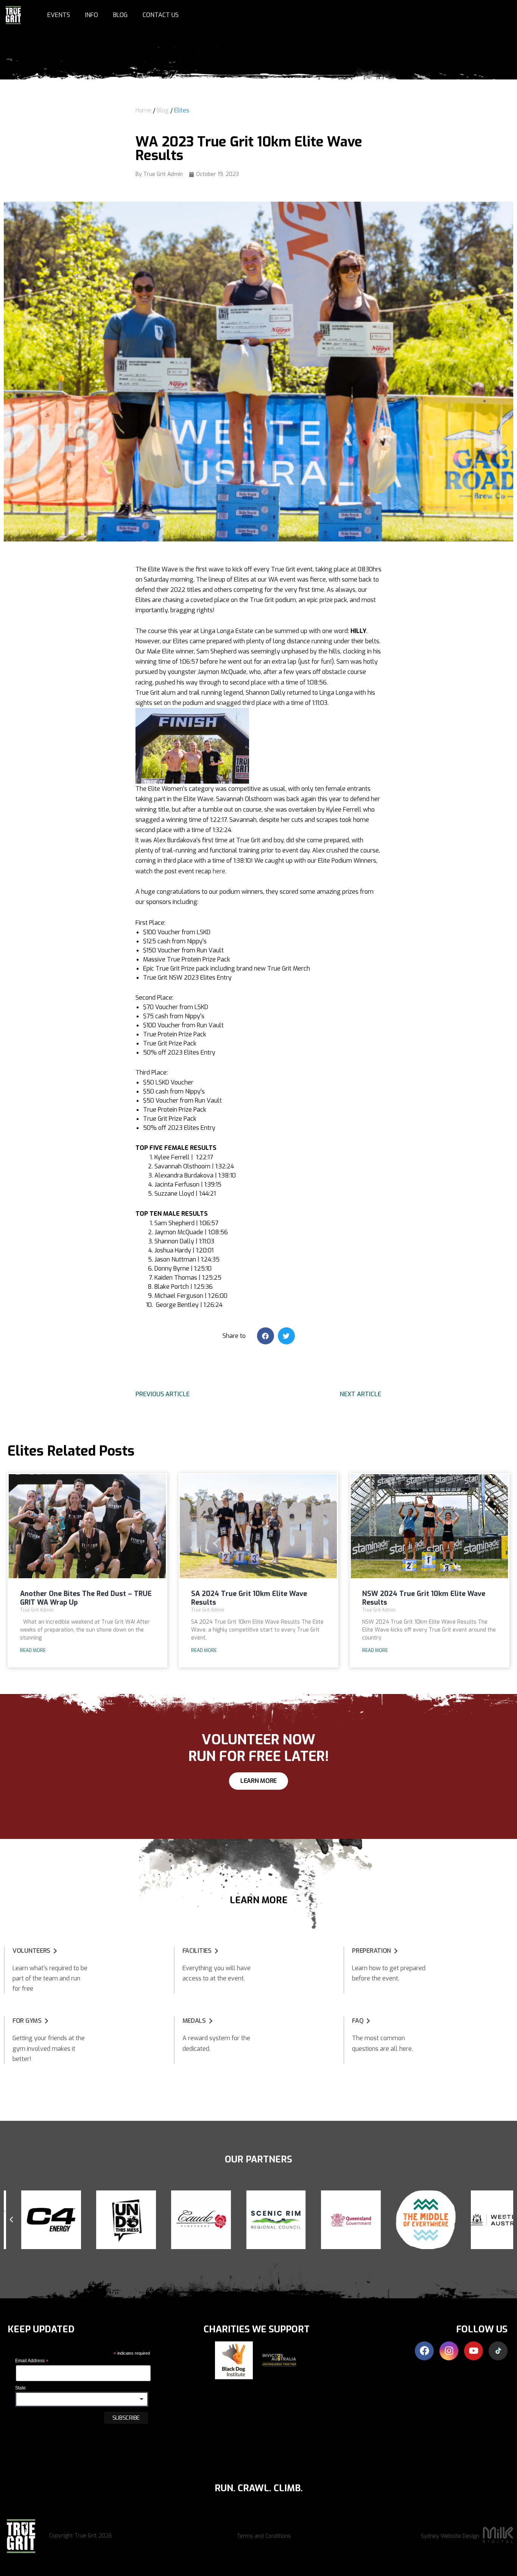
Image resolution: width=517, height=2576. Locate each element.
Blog (120, 15)
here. (220, 871)
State (20, 2388)
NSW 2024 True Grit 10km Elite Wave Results (424, 1598)
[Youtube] (473, 2351)
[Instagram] (449, 2351)
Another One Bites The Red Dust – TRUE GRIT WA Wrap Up (86, 1598)
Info (92, 15)
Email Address (32, 2361)
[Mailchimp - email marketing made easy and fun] (59, 2441)
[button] (266, 1336)
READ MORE (33, 1650)
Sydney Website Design (450, 2536)
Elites (182, 110)
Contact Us (161, 15)
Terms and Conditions (264, 2536)
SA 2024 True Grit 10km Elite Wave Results (249, 1598)
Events (59, 15)
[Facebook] (424, 2351)
